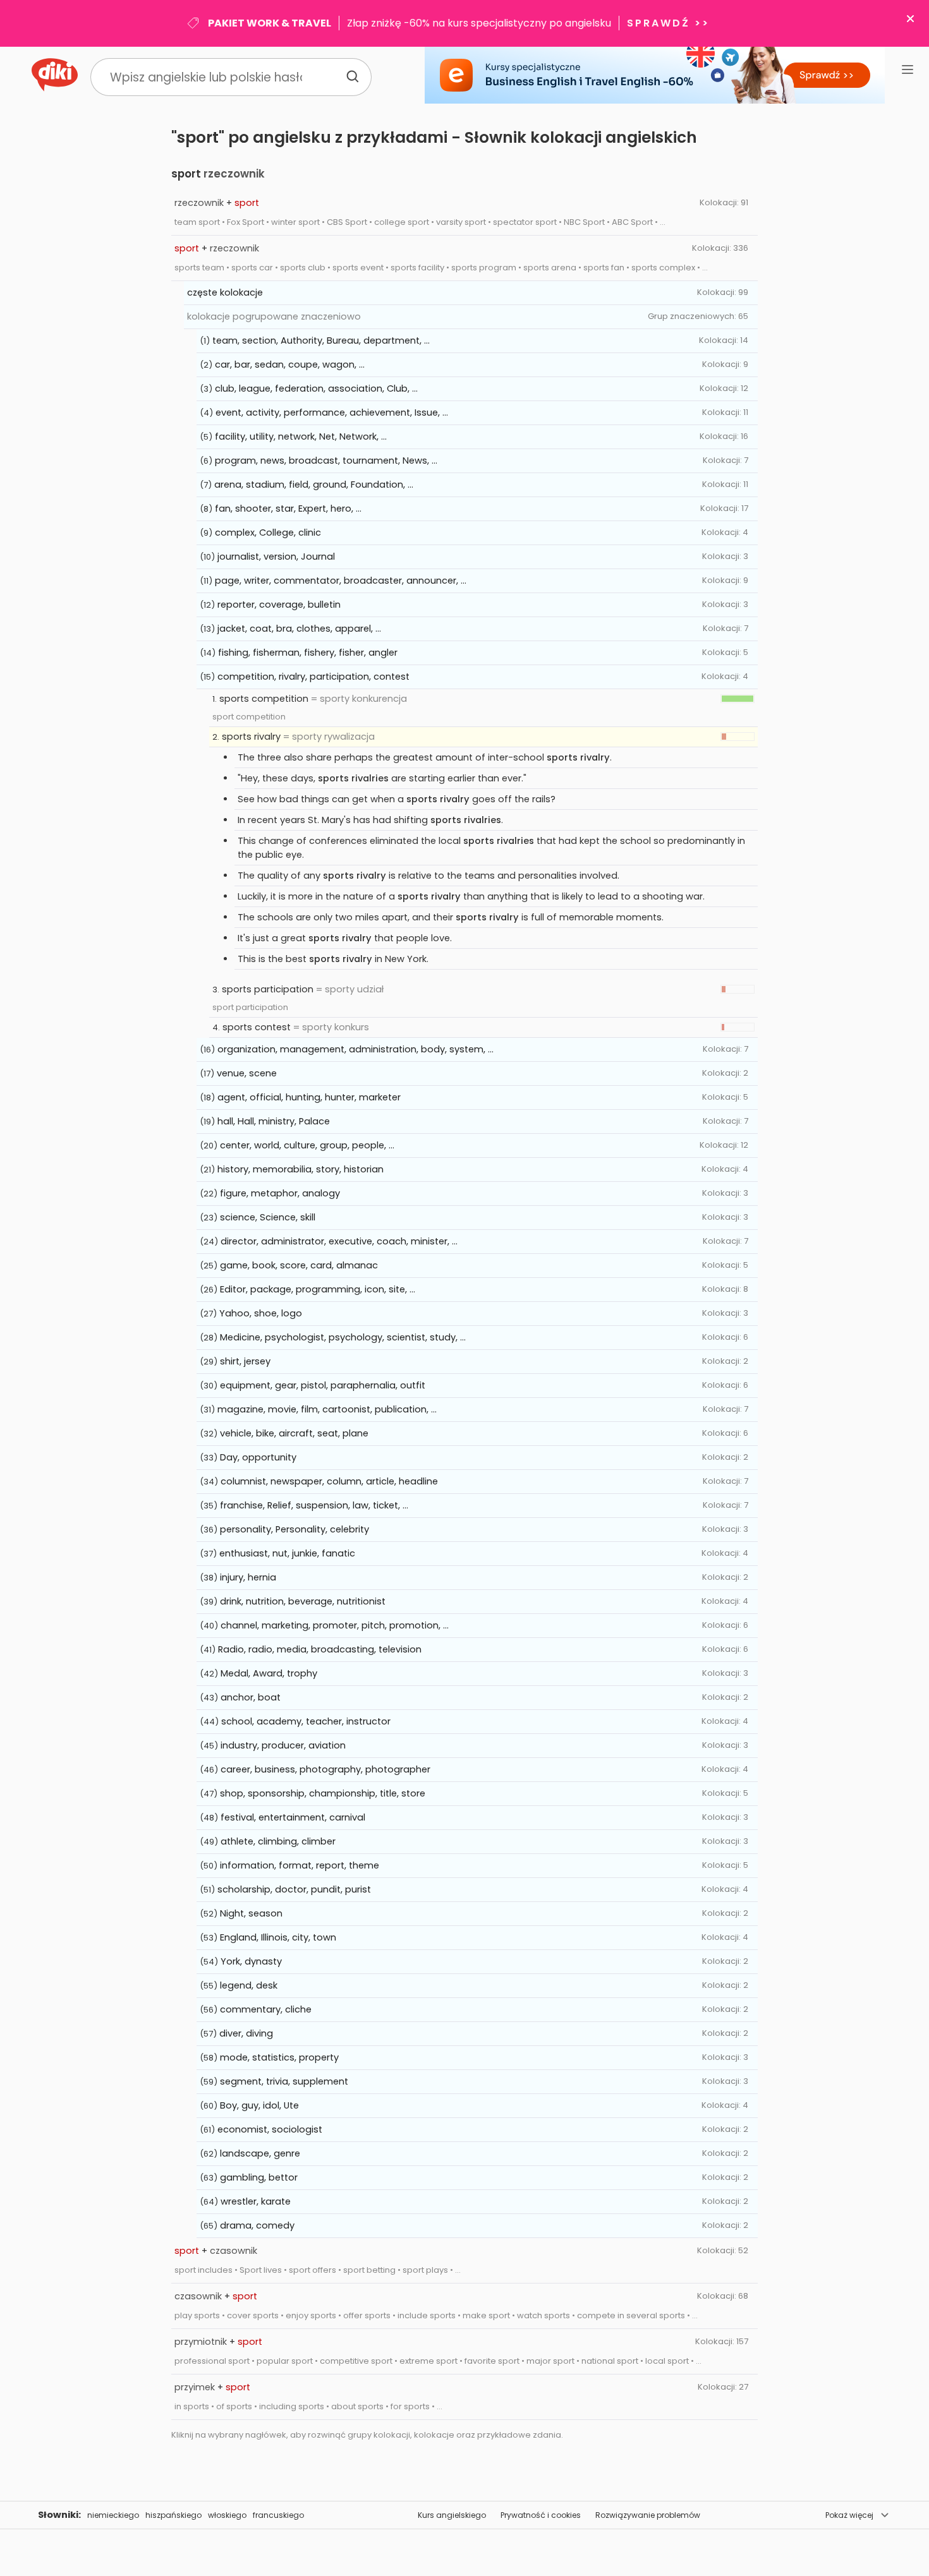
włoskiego (227, 2515)
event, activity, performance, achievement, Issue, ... (332, 412)
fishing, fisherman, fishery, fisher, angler (308, 653)
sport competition (249, 717)
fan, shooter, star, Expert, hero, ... (288, 509)
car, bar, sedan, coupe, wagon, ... (290, 364)
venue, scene (247, 1073)
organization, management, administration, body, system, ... (355, 1049)
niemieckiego (113, 2515)
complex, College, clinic (268, 533)
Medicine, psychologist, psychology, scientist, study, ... (343, 1337)
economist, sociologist (270, 2129)
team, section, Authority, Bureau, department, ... (321, 340)
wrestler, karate (256, 2201)
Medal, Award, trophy (269, 1673)
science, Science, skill (268, 1217)
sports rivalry (251, 737)
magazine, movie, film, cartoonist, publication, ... (327, 1409)
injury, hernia (248, 1577)
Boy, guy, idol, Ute (259, 2105)
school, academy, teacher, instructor (306, 1721)
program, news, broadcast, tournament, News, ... (326, 460)
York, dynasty (251, 1961)
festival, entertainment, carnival (293, 1817)
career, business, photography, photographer (325, 1769)
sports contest (257, 1027)
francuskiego (278, 2515)
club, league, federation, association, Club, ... (316, 388)
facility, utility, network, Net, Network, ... (301, 436)
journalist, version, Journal (276, 557)
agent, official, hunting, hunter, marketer (309, 1097)
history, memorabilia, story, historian (301, 1169)
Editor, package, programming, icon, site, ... (318, 1289)
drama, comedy (257, 2225)
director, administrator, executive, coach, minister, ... (339, 1241)
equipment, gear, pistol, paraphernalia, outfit (323, 1385)
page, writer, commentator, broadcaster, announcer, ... (341, 581)
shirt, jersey (245, 1361)
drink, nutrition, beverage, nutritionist (303, 1601)
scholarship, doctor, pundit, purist (294, 1889)
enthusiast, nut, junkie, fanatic (287, 1553)
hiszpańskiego (173, 2515)
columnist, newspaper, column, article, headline (329, 1481)
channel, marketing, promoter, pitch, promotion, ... (335, 1625)
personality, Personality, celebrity (294, 1529)
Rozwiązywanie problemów (648, 2515)
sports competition (264, 699)
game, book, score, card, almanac (299, 1265)
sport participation (250, 1007)
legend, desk (249, 1985)
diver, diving (246, 2033)
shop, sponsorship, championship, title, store (323, 1793)
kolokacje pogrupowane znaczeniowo (274, 316)
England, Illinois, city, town (278, 1937)
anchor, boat (251, 1697)
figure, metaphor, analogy (280, 1193)
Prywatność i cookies (541, 2515)
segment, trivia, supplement (284, 2081)
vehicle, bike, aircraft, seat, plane (294, 1433)
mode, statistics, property (279, 2057)
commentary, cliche (266, 2009)
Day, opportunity (258, 1457)
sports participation (268, 989)
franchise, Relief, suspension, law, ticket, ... (314, 1505)
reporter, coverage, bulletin (279, 605)
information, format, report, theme (300, 1865)
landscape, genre (260, 2153)
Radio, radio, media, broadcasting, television (320, 1649)
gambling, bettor (259, 2177)
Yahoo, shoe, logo (261, 1313)
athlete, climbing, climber (278, 1841)
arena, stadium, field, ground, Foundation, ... (314, 485)
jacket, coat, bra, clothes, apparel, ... (299, 629)
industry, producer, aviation (283, 1745)
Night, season (251, 1913)
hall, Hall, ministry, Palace (274, 1121)
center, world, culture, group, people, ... (307, 1145)
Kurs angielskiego (452, 2515)
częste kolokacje (225, 292)
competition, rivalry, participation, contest (313, 677)
